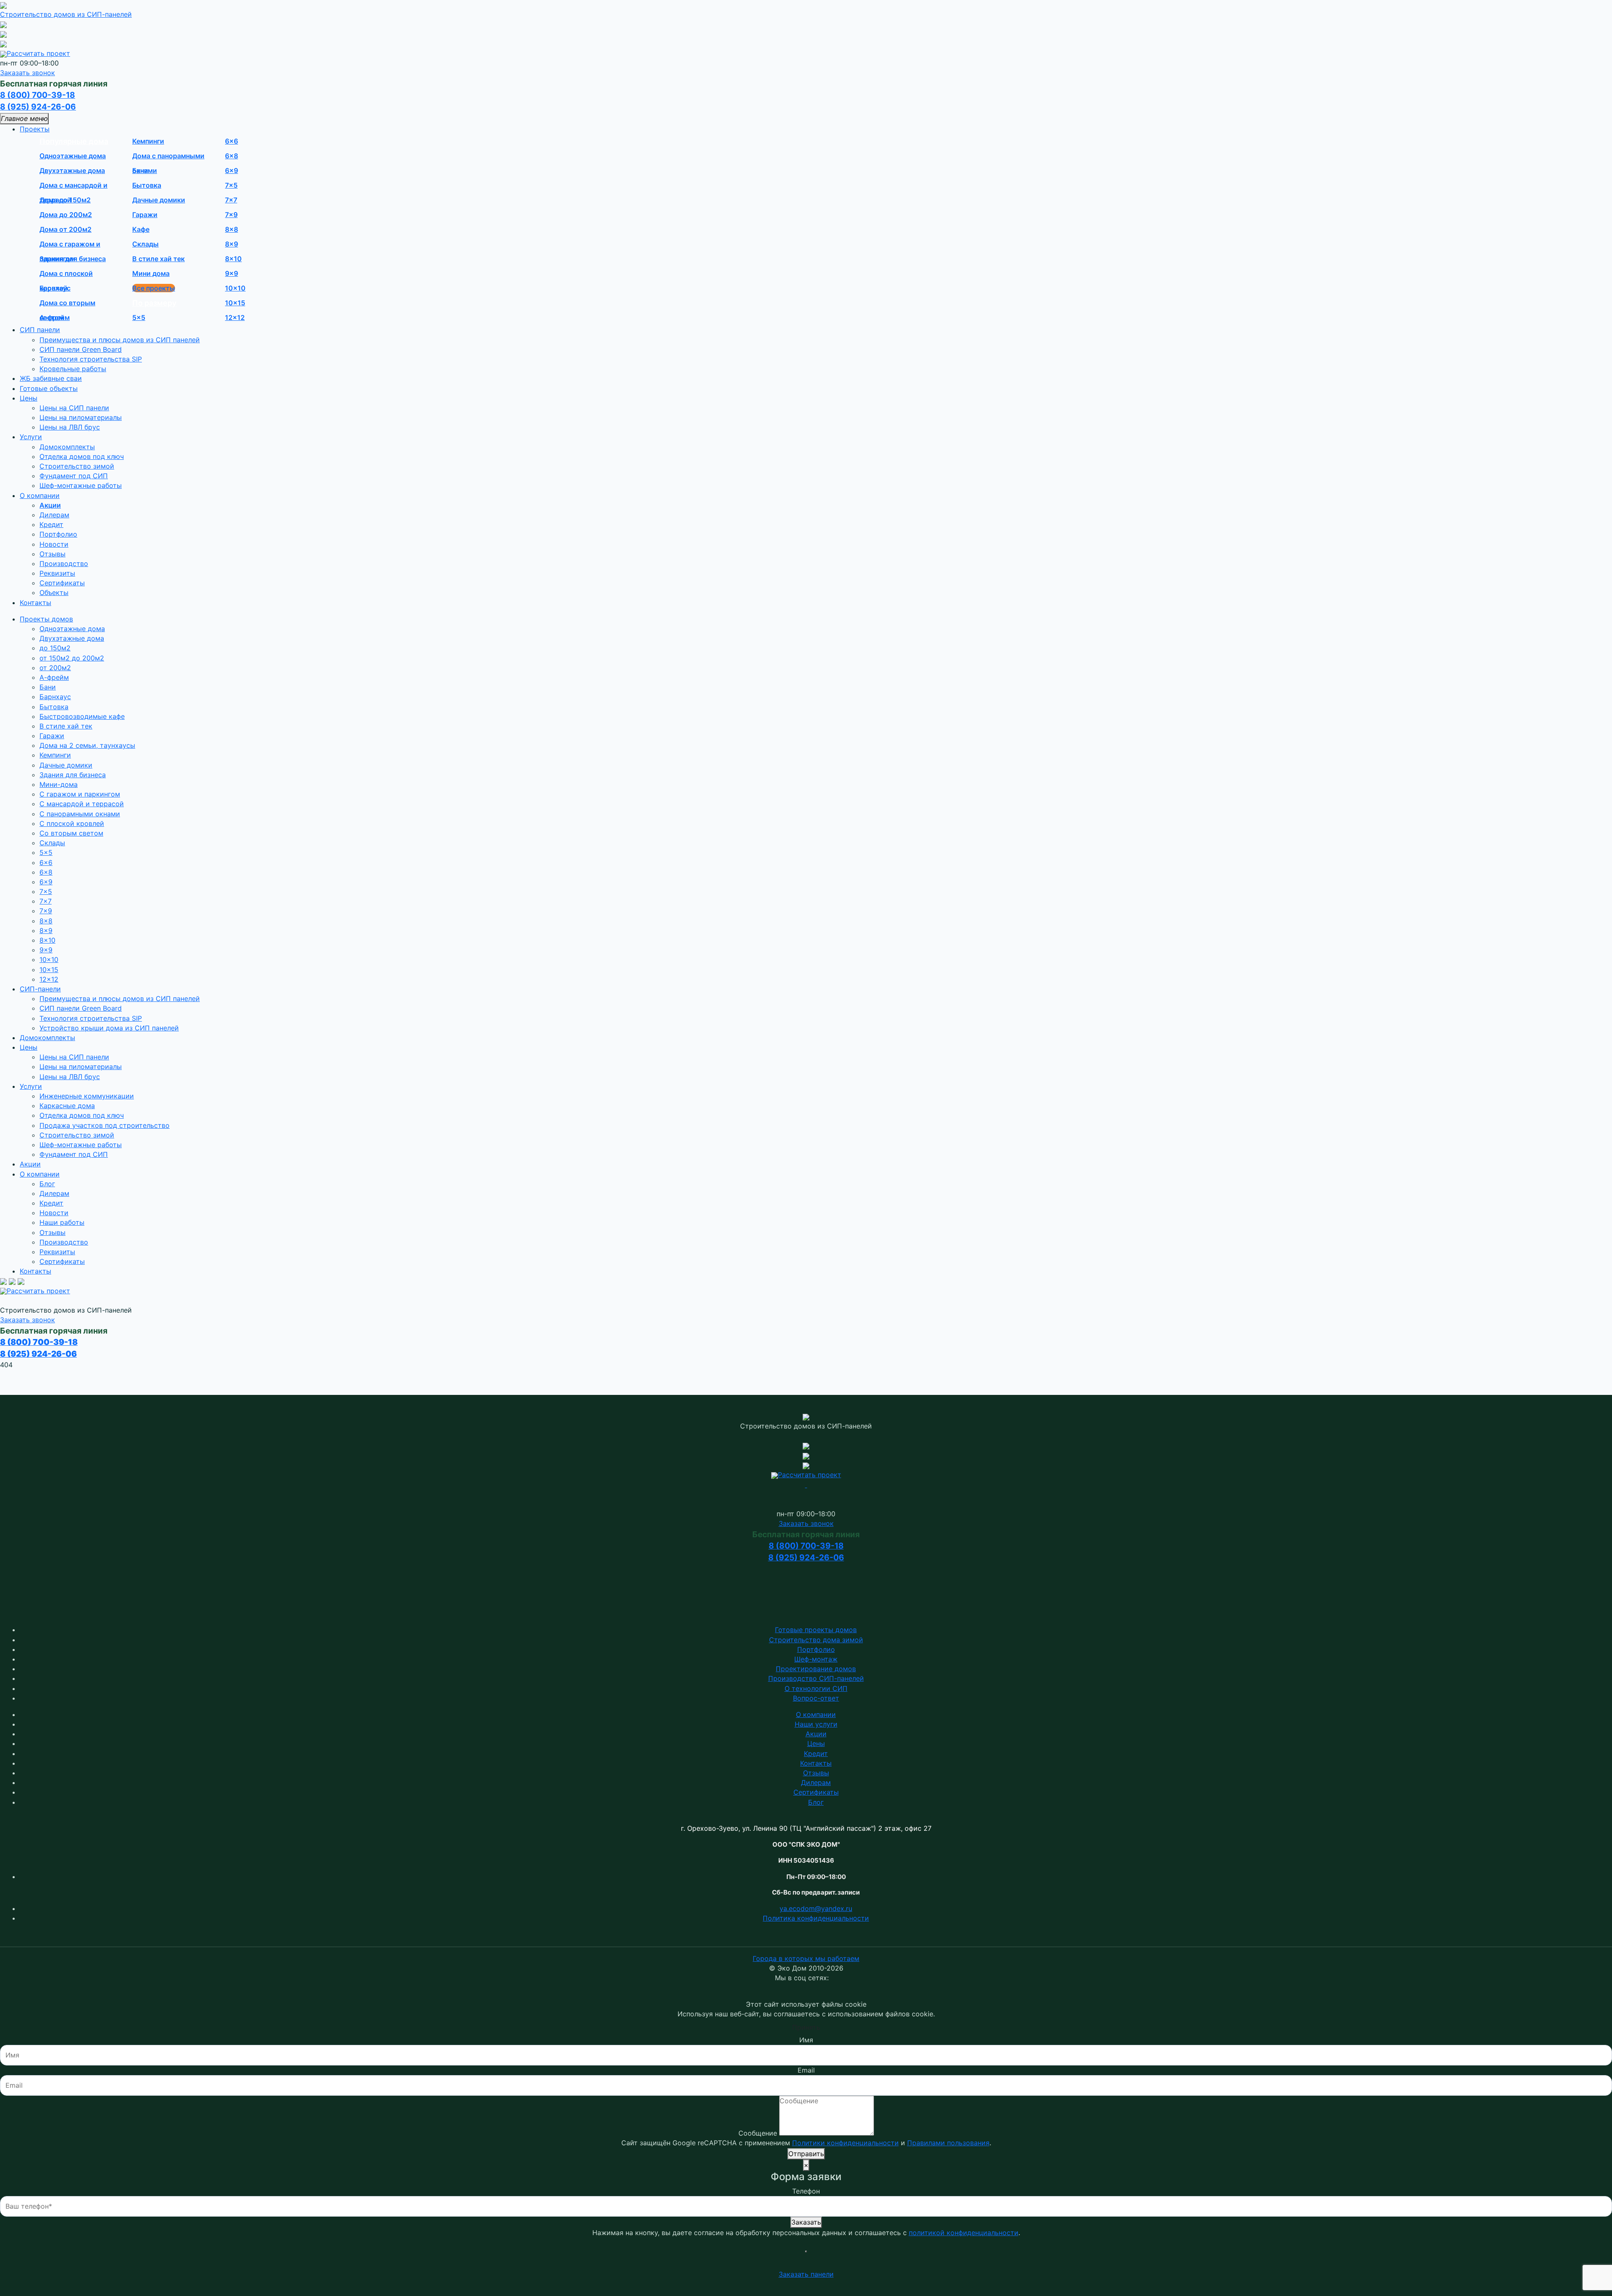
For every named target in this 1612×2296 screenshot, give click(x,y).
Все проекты (154, 288)
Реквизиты (57, 573)
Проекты (35, 129)
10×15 (235, 303)
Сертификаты (62, 583)
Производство (64, 564)
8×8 (232, 229)
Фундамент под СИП (74, 476)
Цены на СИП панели (74, 408)
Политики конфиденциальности (845, 2143)
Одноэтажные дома (73, 156)
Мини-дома (59, 784)
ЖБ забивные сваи (51, 378)
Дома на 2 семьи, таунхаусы (87, 745)
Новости (54, 544)
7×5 (231, 185)
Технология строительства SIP (91, 359)
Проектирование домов (816, 1669)
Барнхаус (55, 288)
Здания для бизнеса (73, 259)
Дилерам (54, 515)
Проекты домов (46, 619)
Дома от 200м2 (65, 229)
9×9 (232, 273)
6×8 (232, 156)
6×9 (232, 170)
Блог (47, 1184)
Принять (806, 2027)
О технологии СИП (816, 1688)
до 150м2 (55, 648)
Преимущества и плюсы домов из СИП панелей (120, 340)
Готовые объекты (49, 388)
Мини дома (151, 273)
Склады (145, 244)
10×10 (235, 288)
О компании (40, 495)
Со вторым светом (71, 833)
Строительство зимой (77, 466)
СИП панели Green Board (81, 349)
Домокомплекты (67, 447)
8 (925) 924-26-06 (38, 107)
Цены (29, 398)
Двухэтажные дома (72, 170)
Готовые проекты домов (816, 1630)
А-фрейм (55, 317)
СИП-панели (40, 989)
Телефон (806, 2191)
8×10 (233, 259)
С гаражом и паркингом (80, 794)
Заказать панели (806, 2274)
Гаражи (145, 215)
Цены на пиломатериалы (81, 417)
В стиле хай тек (158, 259)
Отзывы (52, 554)
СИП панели (40, 330)
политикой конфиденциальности (964, 2233)
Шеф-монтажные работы (81, 485)
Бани (140, 170)
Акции (50, 505)
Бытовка (147, 185)
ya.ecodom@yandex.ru (816, 1908)
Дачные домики (159, 200)
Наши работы (62, 1222)
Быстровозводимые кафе (82, 716)
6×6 (232, 141)
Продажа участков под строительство (105, 1125)
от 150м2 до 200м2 (72, 658)
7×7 (231, 200)
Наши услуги (816, 1724)
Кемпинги (148, 141)
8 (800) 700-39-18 (38, 95)
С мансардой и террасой (82, 804)
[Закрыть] (806, 2251)
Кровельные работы (73, 369)
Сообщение (758, 2133)
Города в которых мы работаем (806, 1958)
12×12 (235, 317)
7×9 (231, 215)
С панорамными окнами (80, 814)
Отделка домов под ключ (82, 456)
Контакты (35, 603)
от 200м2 (55, 668)
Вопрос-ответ (816, 1698)
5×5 (139, 317)
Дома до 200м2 (66, 215)
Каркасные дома (67, 1106)
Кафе (141, 229)
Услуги (31, 437)
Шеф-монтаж (816, 1659)
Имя (806, 2040)
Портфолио (58, 534)
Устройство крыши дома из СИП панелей (109, 1028)
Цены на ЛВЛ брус (70, 427)
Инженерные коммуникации (87, 1096)
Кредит (51, 524)
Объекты (54, 592)
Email (806, 2070)
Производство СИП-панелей (816, 1678)
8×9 (232, 244)
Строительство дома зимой (816, 1640)
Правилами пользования (948, 2143)
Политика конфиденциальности (816, 1918)
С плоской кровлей (72, 823)
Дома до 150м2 (65, 200)
